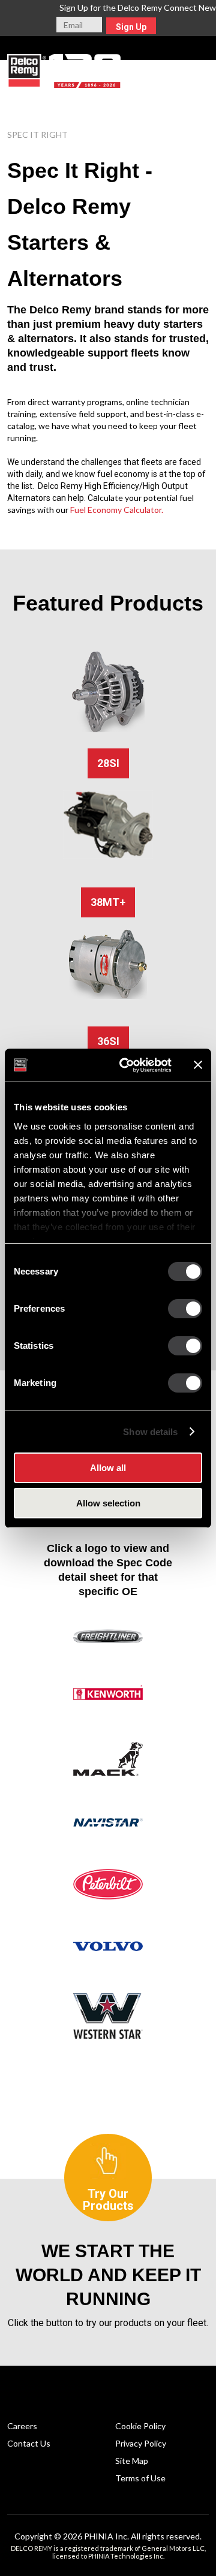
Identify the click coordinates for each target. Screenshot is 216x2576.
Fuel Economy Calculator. (117, 510)
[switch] (185, 1309)
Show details (150, 1432)
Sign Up (131, 27)
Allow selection (108, 1503)
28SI (108, 763)
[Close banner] (198, 1065)
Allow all (108, 1468)
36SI (108, 1041)
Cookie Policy (140, 2426)
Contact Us (29, 2443)
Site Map (132, 2461)
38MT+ (108, 902)
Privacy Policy (141, 2443)
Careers (22, 2426)
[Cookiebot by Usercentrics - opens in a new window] (127, 1065)
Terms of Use (140, 2478)
